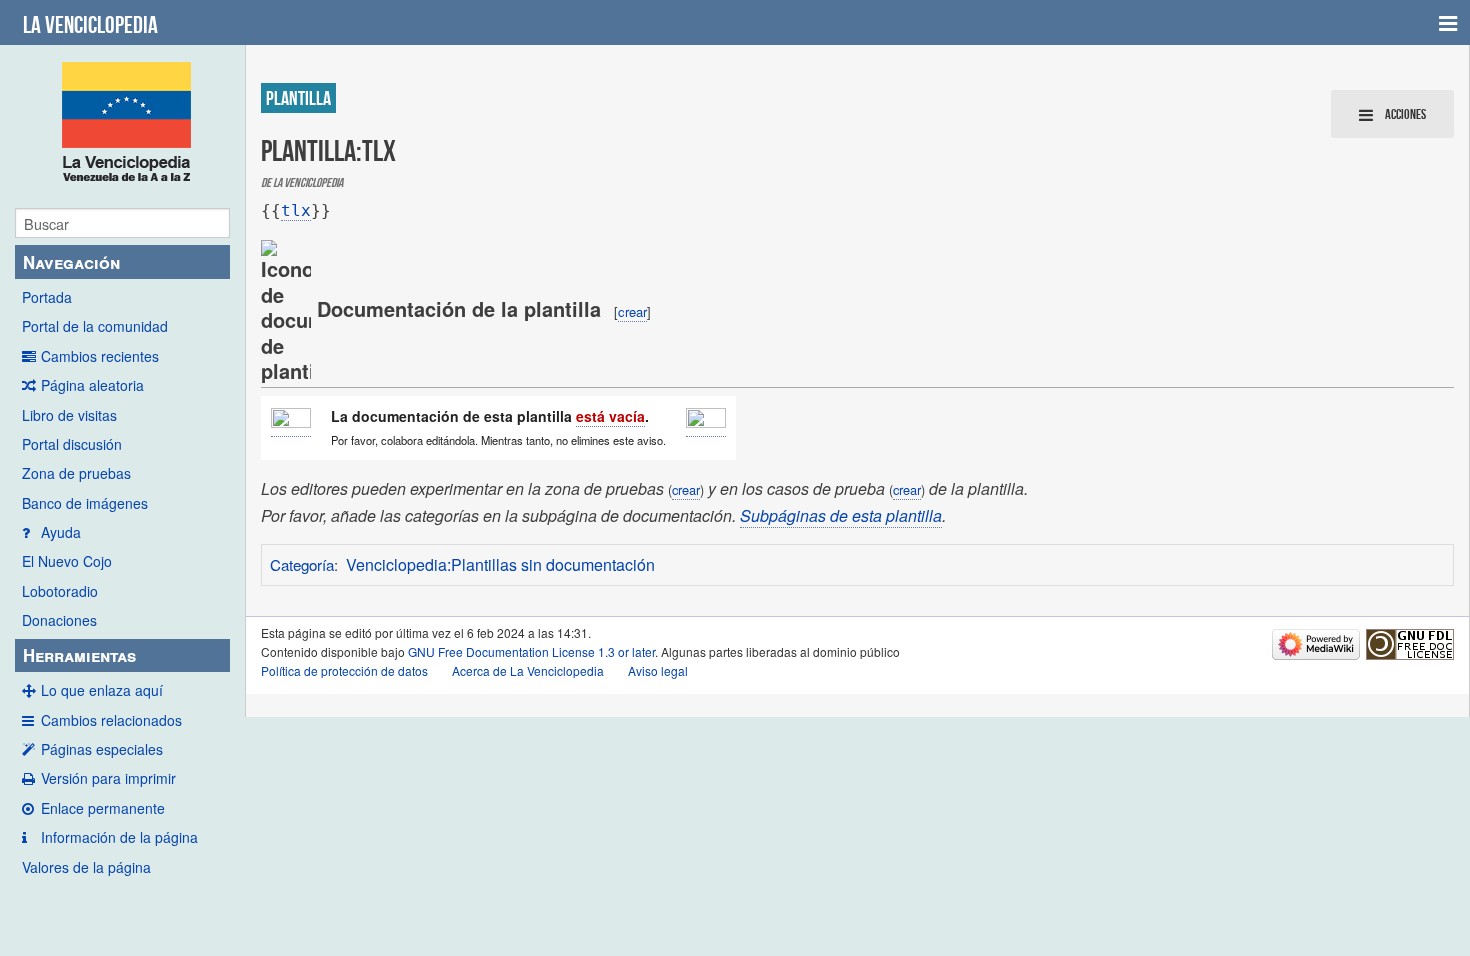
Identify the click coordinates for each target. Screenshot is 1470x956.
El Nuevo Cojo (67, 561)
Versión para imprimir (108, 778)
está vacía (610, 416)
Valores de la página (86, 867)
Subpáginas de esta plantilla (841, 515)
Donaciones (59, 620)
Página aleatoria (92, 385)
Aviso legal (658, 670)
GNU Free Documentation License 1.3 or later (531, 651)
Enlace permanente (103, 808)
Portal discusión (72, 444)
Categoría (302, 564)
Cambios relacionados (111, 720)
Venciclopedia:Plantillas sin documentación (500, 564)
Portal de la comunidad (95, 326)
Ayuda (61, 532)
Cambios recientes (100, 356)
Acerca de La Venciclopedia (528, 670)
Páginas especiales (102, 749)
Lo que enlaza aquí (102, 690)
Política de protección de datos (344, 670)
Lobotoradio (60, 591)
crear (632, 311)
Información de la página (119, 837)
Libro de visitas (69, 415)
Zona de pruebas (76, 473)
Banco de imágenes (85, 503)
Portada (47, 297)
